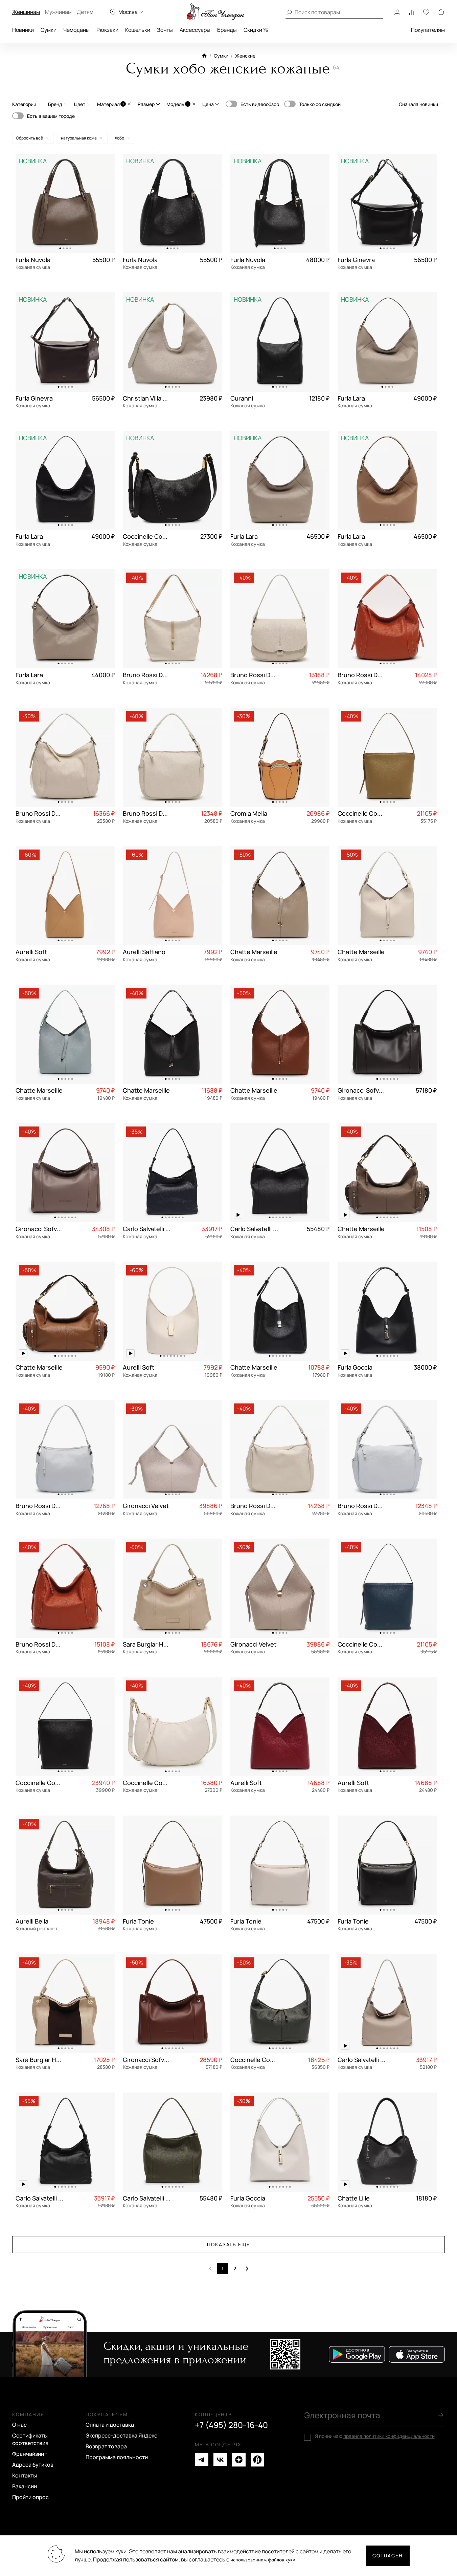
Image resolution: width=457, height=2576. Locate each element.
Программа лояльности (117, 2457)
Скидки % (256, 30)
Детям (85, 12)
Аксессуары (195, 30)
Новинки (23, 30)
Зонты (165, 30)
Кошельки (138, 30)
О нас (19, 2425)
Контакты (25, 2475)
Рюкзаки (107, 30)
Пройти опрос (30, 2497)
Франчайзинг (30, 2454)
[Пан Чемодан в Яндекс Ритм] (257, 2460)
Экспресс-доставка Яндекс (121, 2435)
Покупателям (428, 30)
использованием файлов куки (263, 2560)
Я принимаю (375, 2436)
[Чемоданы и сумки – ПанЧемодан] (215, 12)
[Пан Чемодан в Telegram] (202, 2460)
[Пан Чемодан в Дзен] (239, 2460)
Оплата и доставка (110, 2425)
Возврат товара (106, 2446)
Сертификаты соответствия (30, 2439)
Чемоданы (76, 30)
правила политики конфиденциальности (389, 2436)
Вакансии (25, 2486)
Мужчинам (58, 12)
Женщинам (26, 12)
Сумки (49, 30)
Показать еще (229, 2244)
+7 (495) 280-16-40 (231, 2425)
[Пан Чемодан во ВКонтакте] (220, 2460)
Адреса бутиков (33, 2465)
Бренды (227, 30)
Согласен (388, 2556)
